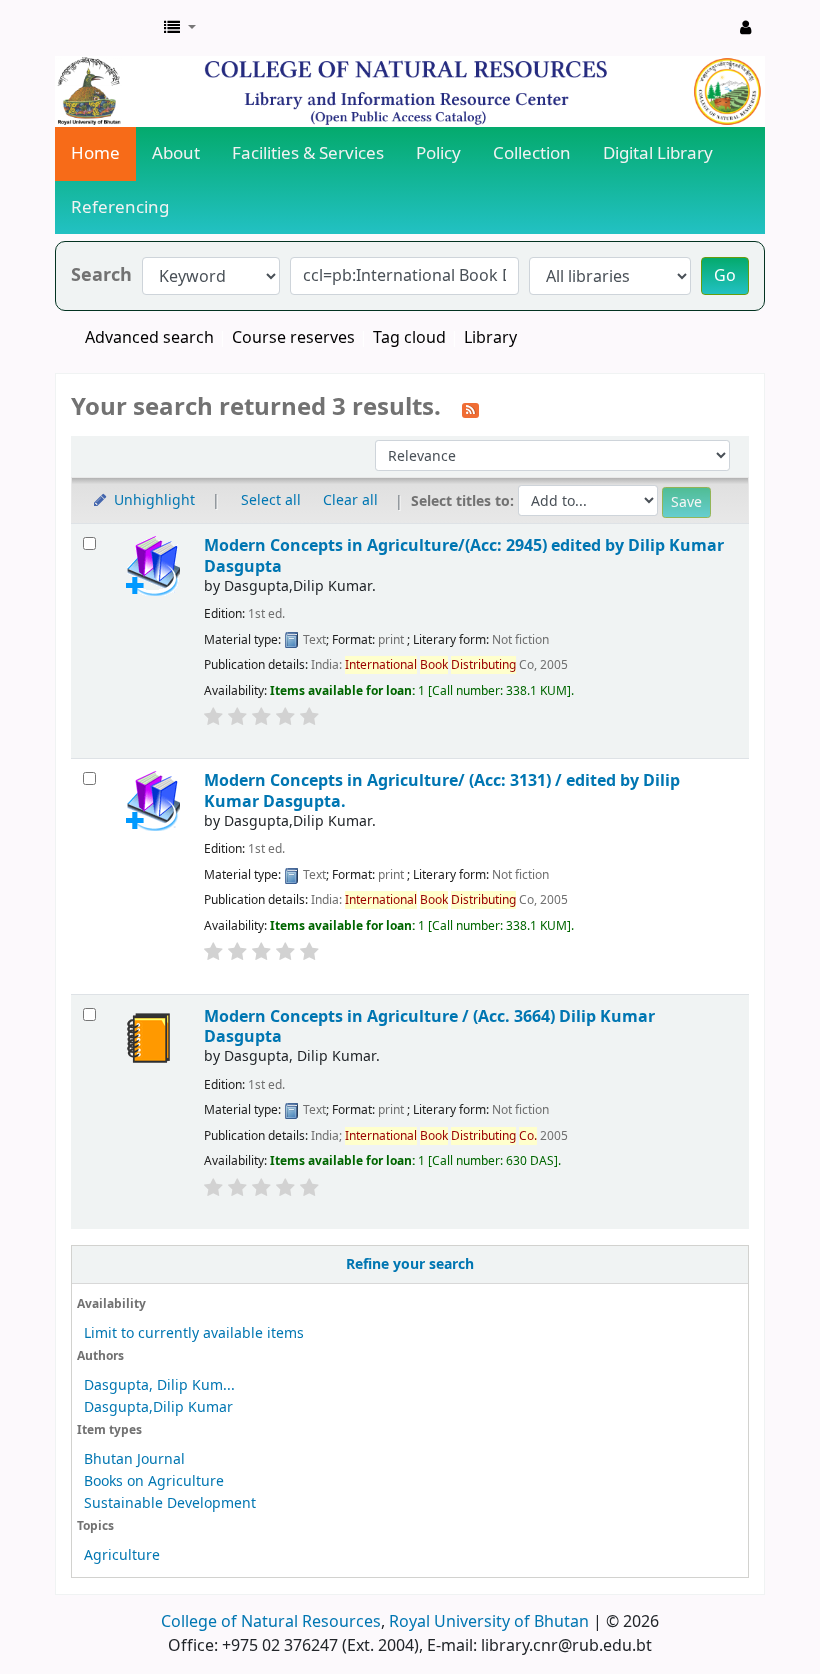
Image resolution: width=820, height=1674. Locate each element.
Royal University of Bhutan (489, 1622)
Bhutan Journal (134, 1459)
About (176, 153)
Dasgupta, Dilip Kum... (159, 1385)
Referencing (120, 207)
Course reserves (293, 338)
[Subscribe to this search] (470, 409)
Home (95, 153)
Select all (271, 500)
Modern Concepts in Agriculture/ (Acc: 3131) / (442, 790)
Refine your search (410, 1264)
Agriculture (122, 1555)
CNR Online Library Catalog (106, 28)
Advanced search (149, 338)
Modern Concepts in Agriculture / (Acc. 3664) (429, 1026)
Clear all (350, 500)
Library (490, 338)
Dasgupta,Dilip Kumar (158, 1407)
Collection (532, 153)
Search (101, 275)
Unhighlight (152, 500)
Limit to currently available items (194, 1333)
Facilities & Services (308, 153)
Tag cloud (409, 338)
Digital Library (658, 153)
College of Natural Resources (271, 1622)
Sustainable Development (170, 1503)
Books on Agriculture (154, 1481)
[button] (180, 28)
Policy (438, 153)
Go (725, 276)
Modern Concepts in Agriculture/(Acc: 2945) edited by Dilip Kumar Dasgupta (464, 555)
